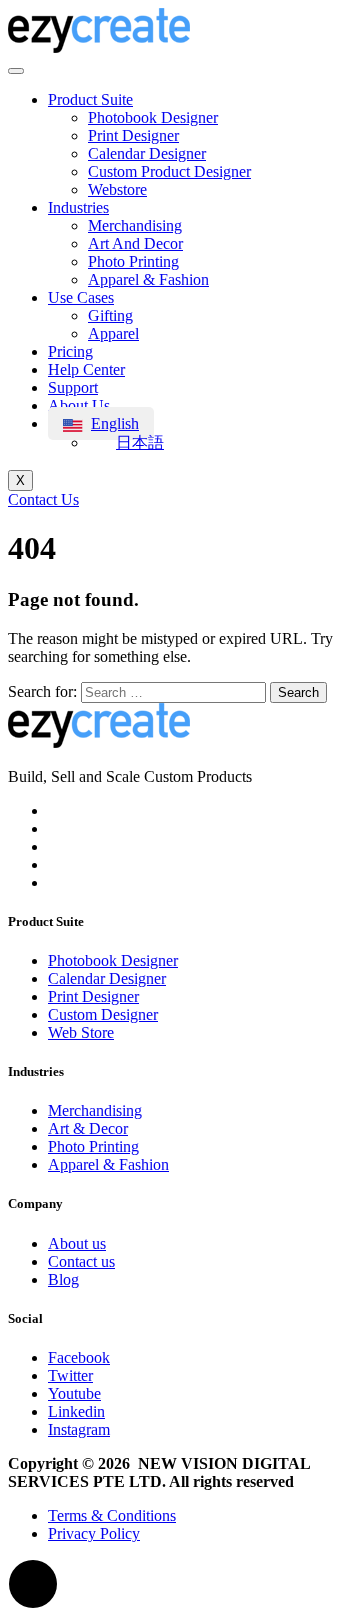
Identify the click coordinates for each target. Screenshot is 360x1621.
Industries (78, 207)
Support (73, 387)
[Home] (99, 47)
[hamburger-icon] (16, 71)
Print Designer (133, 135)
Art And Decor (135, 243)
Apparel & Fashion (148, 279)
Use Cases (81, 297)
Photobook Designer (153, 117)
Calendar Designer (147, 153)
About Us (79, 405)
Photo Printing (133, 261)
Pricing (70, 351)
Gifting (110, 315)
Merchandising (135, 225)
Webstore (117, 189)
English (115, 423)
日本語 (140, 442)
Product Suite (90, 99)
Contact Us (43, 499)
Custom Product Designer (169, 171)
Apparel (113, 333)
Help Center (86, 369)
